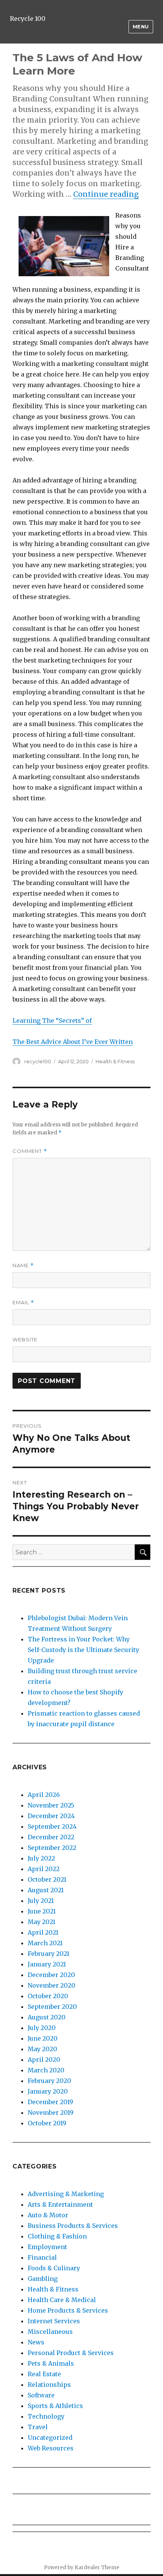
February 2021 (49, 1954)
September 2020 (52, 2007)
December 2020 (51, 1975)
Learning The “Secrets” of (52, 1020)
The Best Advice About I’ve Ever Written (73, 1042)
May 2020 (42, 2049)
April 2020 (44, 2060)
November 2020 (52, 1985)
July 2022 (41, 1858)
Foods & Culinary (54, 2268)
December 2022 (51, 1837)
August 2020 (47, 2017)
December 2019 (50, 2102)
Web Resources (51, 2448)
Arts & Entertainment (60, 2204)
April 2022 (44, 1869)
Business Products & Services (73, 2226)
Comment (30, 1151)
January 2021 (47, 1964)
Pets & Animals (51, 2363)
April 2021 (43, 1932)
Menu (141, 26)
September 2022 (52, 1848)
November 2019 (51, 2112)
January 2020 (48, 2091)
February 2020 (49, 2081)
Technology (46, 2416)
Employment (47, 2247)
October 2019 (47, 2123)
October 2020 (48, 1996)
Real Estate (44, 2374)
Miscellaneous (50, 2332)
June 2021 (42, 1911)
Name (23, 1265)
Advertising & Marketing (66, 2194)
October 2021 (47, 1879)
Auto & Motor (48, 2215)
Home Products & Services (68, 2310)
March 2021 (45, 1943)
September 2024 (52, 1826)
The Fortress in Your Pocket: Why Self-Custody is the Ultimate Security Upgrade (83, 1650)
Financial (42, 2257)
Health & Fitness (115, 1061)
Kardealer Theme (97, 2567)
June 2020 (43, 2038)
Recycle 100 (28, 19)
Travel (38, 2427)
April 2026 (44, 1795)
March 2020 (46, 2070)
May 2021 (42, 1922)
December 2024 (51, 1816)
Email (23, 1303)
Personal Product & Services (71, 2353)
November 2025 (51, 1805)
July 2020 (42, 2028)
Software (41, 2395)
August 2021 (46, 1890)
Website (25, 1339)
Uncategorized (50, 2438)
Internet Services (54, 2321)
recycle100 (38, 1061)
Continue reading (106, 194)
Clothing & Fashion (57, 2236)
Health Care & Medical (62, 2300)
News (36, 2342)
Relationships (49, 2385)
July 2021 (41, 1901)
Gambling (43, 2279)
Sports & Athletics (55, 2406)
